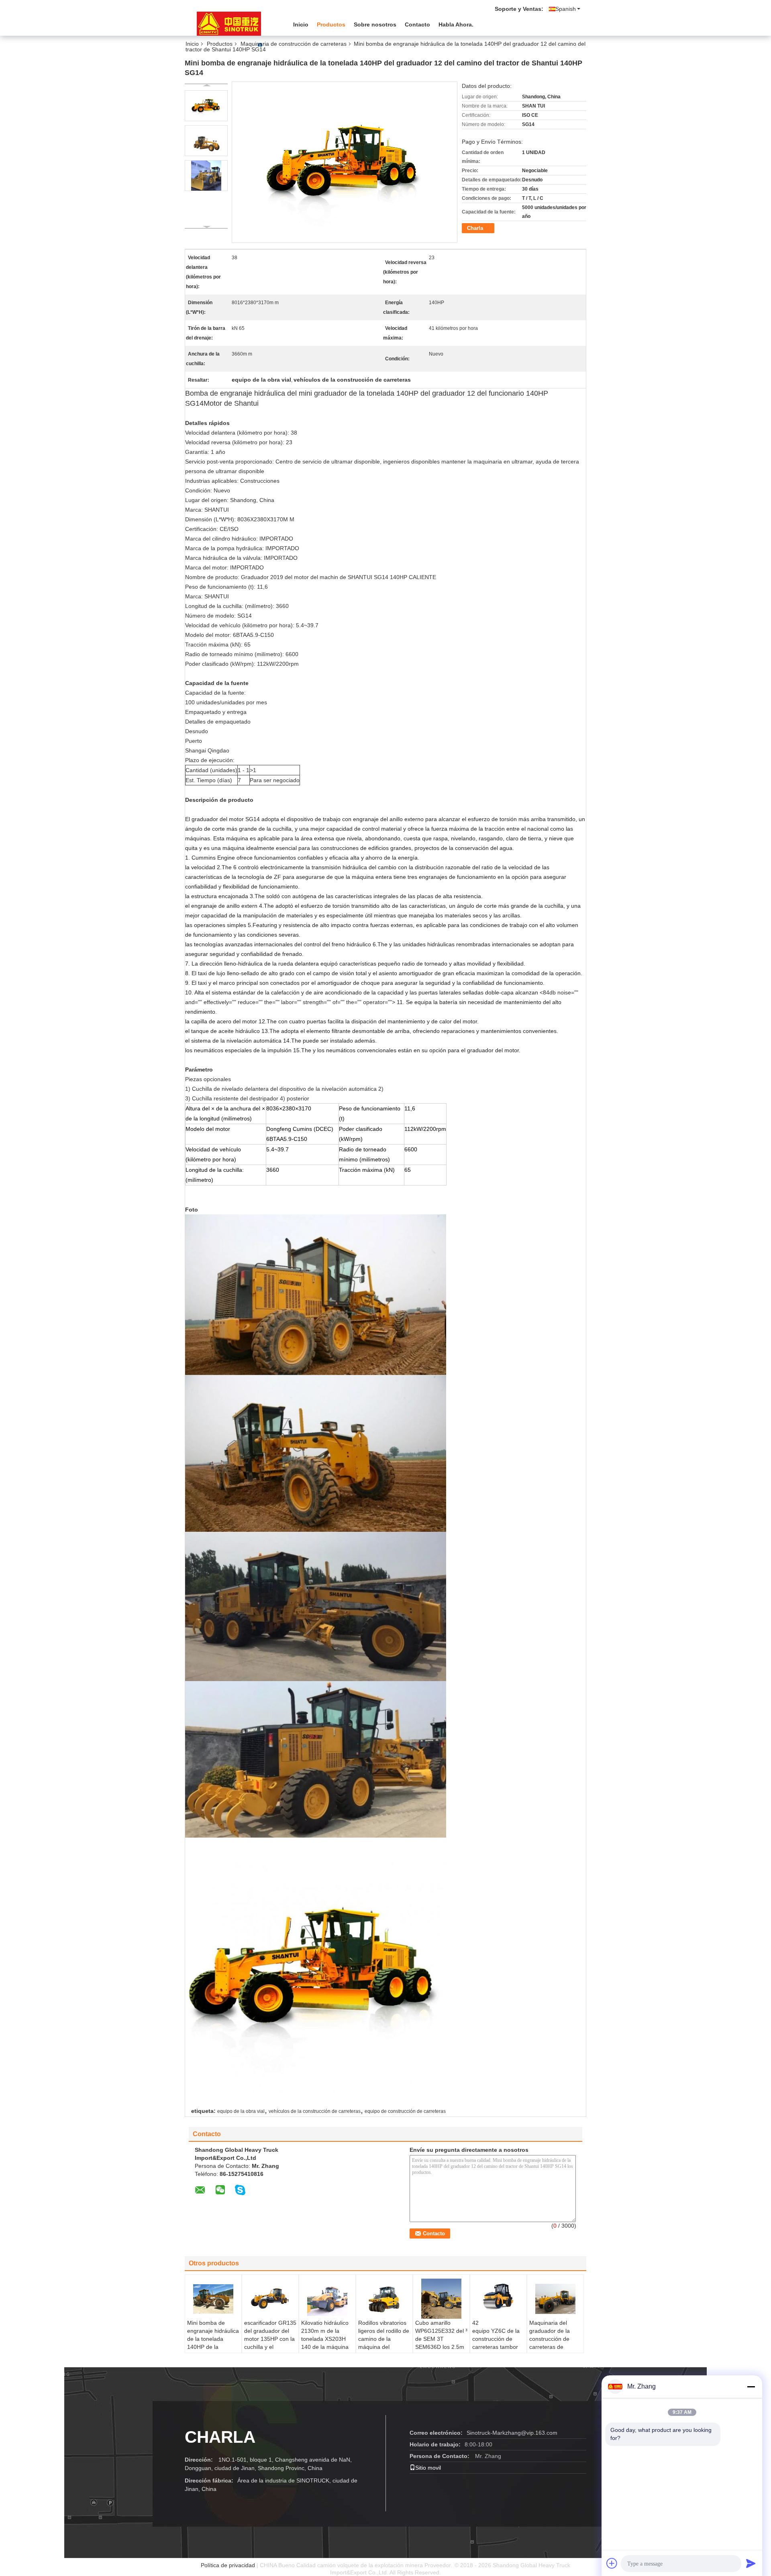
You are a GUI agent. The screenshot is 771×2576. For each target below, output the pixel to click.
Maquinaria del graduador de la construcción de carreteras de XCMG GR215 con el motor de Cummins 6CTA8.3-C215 (554, 2351)
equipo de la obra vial (241, 2111)
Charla (475, 228)
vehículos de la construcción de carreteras (315, 2111)
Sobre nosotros (375, 24)
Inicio (301, 24)
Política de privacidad (228, 2565)
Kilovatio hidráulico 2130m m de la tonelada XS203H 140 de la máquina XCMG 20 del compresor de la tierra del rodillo (325, 2347)
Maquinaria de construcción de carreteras (294, 44)
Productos (331, 24)
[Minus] (751, 2387)
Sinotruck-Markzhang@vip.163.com (512, 2433)
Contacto (417, 24)
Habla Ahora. (456, 24)
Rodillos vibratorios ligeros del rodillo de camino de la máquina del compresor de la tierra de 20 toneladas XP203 (384, 2347)
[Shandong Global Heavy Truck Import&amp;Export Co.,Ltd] (229, 24)
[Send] (751, 2563)
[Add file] (612, 2563)
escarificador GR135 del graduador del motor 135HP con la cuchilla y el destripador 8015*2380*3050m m (270, 2347)
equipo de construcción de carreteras (405, 2111)
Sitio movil (428, 2468)
